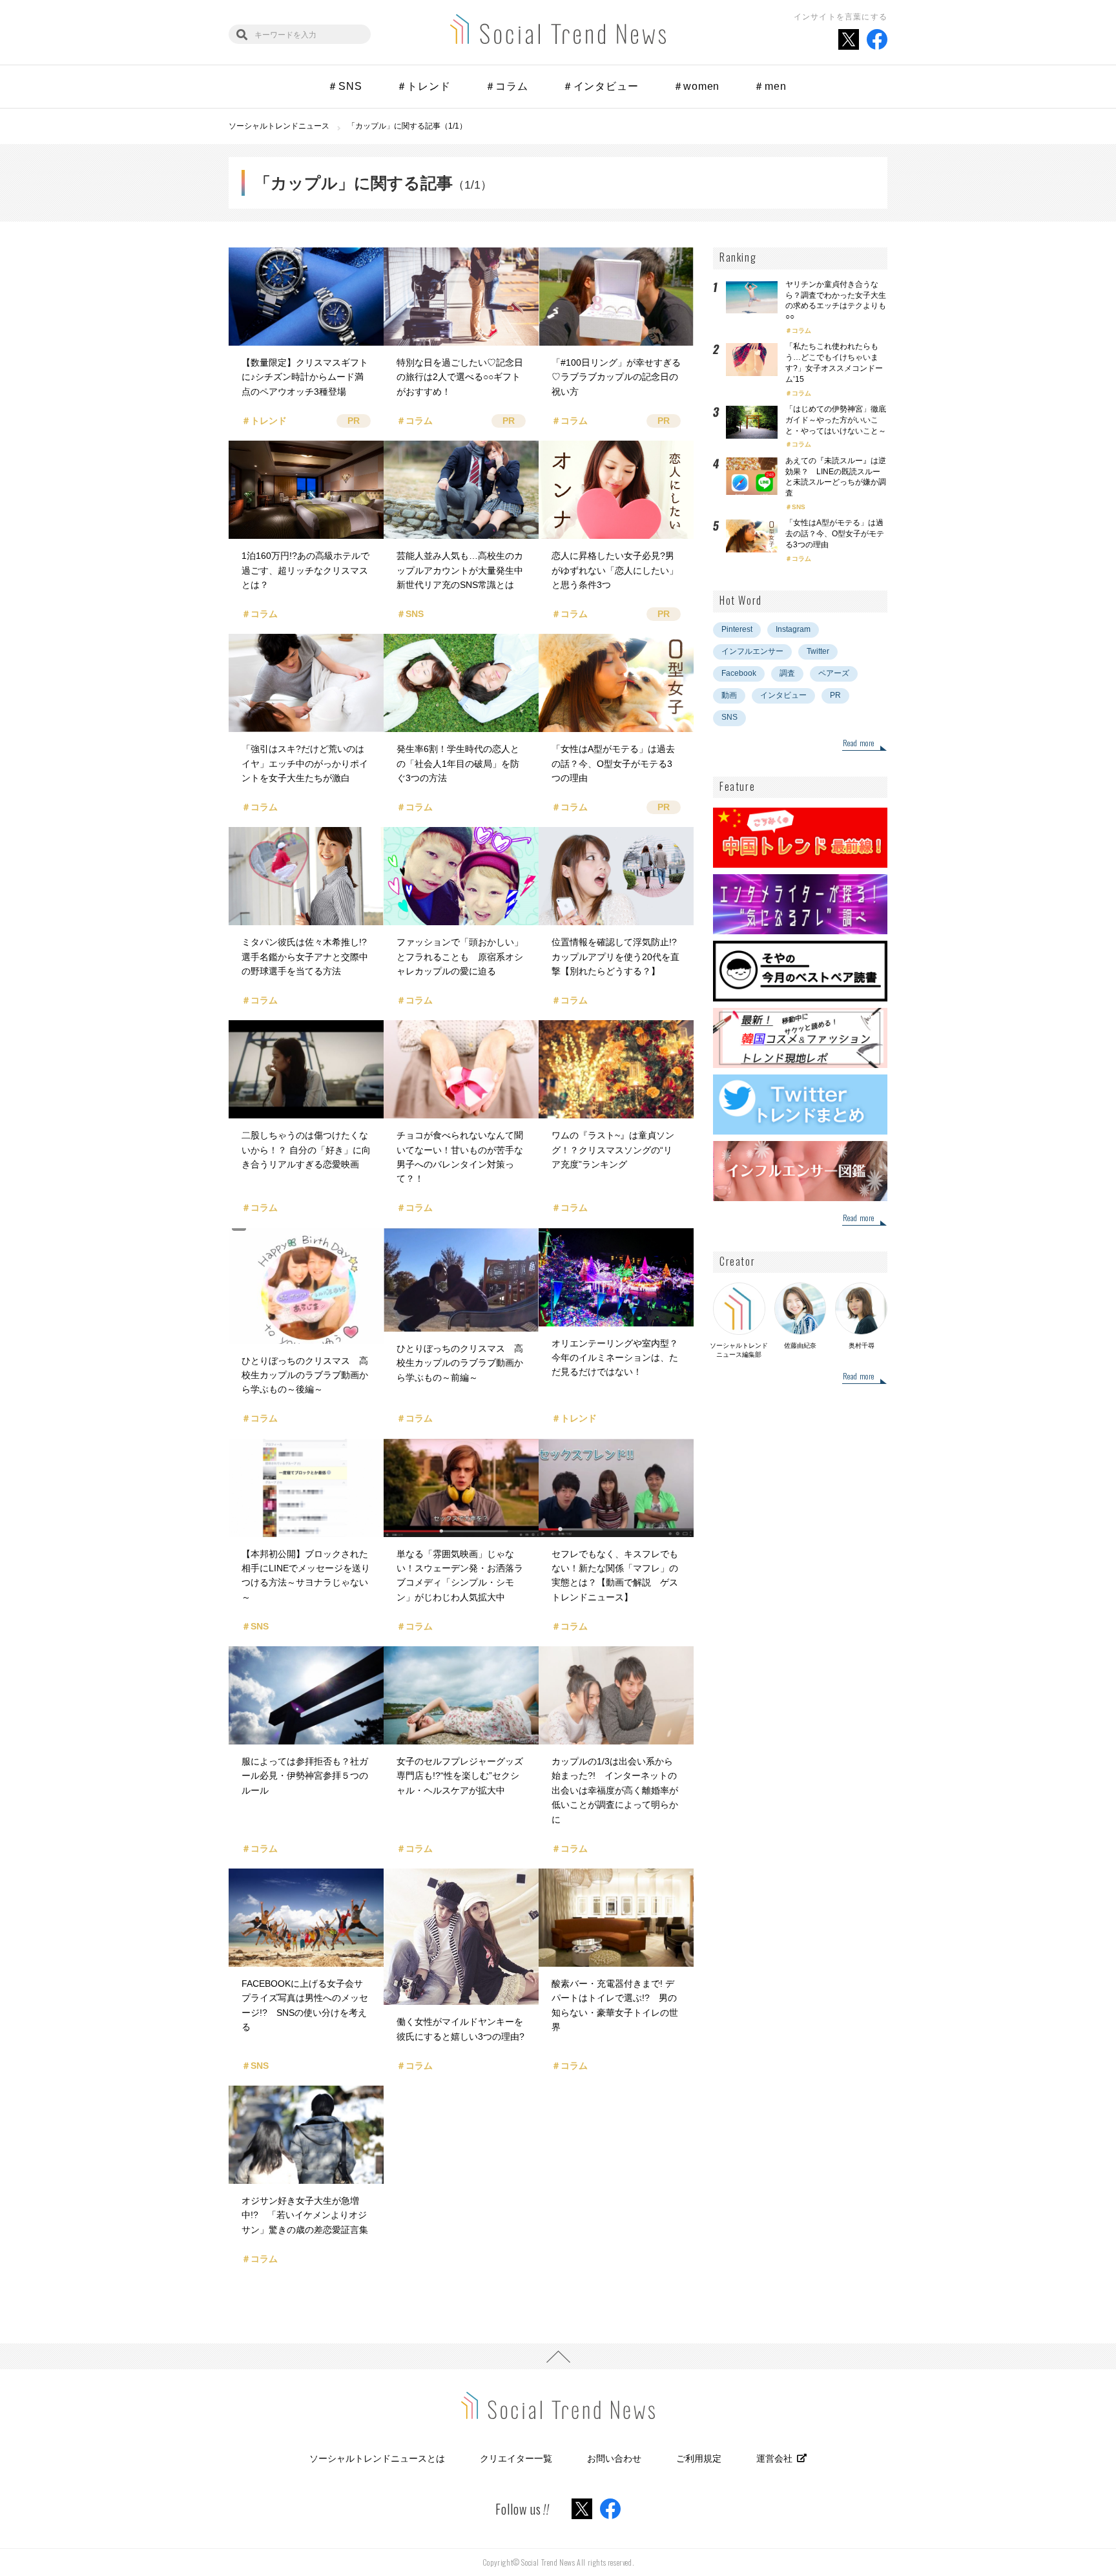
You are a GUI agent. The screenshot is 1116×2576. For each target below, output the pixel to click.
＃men (770, 86)
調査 (787, 673)
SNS (799, 507)
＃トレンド (424, 86)
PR (835, 695)
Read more (859, 744)
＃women (697, 86)
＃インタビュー (601, 86)
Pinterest (737, 629)
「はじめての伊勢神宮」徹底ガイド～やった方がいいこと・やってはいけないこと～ (836, 420)
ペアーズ (834, 673)
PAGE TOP (558, 2356)
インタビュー (783, 695)
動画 (729, 695)
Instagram (793, 629)
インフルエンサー (752, 651)
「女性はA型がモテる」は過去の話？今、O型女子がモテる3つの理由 (835, 534)
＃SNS (345, 86)
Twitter (818, 651)
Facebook (739, 673)
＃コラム (507, 86)
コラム (801, 330)
